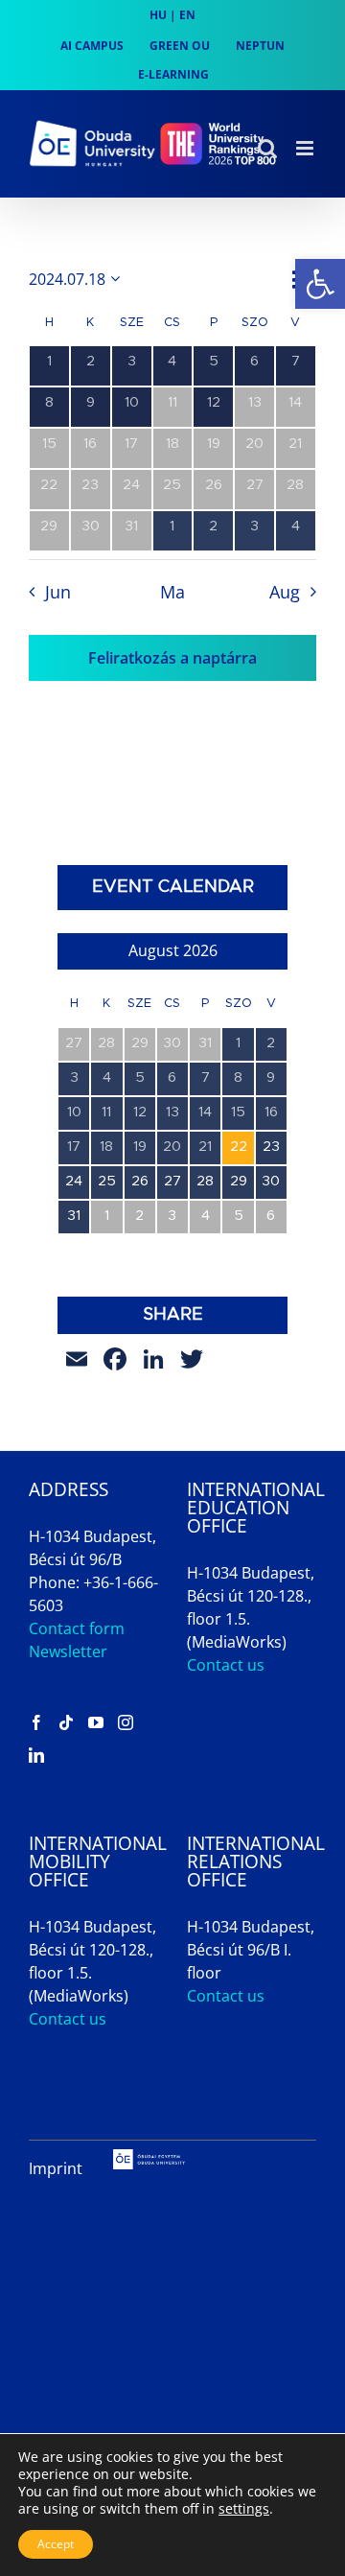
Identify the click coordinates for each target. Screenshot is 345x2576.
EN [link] (187, 15)
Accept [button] (56, 2544)
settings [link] (244, 2508)
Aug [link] (285, 592)
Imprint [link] (56, 2168)
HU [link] (158, 15)
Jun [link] (57, 592)
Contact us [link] (226, 1665)
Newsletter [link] (68, 1651)
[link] (320, 284)
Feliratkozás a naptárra (172, 658)
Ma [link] (172, 592)
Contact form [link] (77, 1628)
